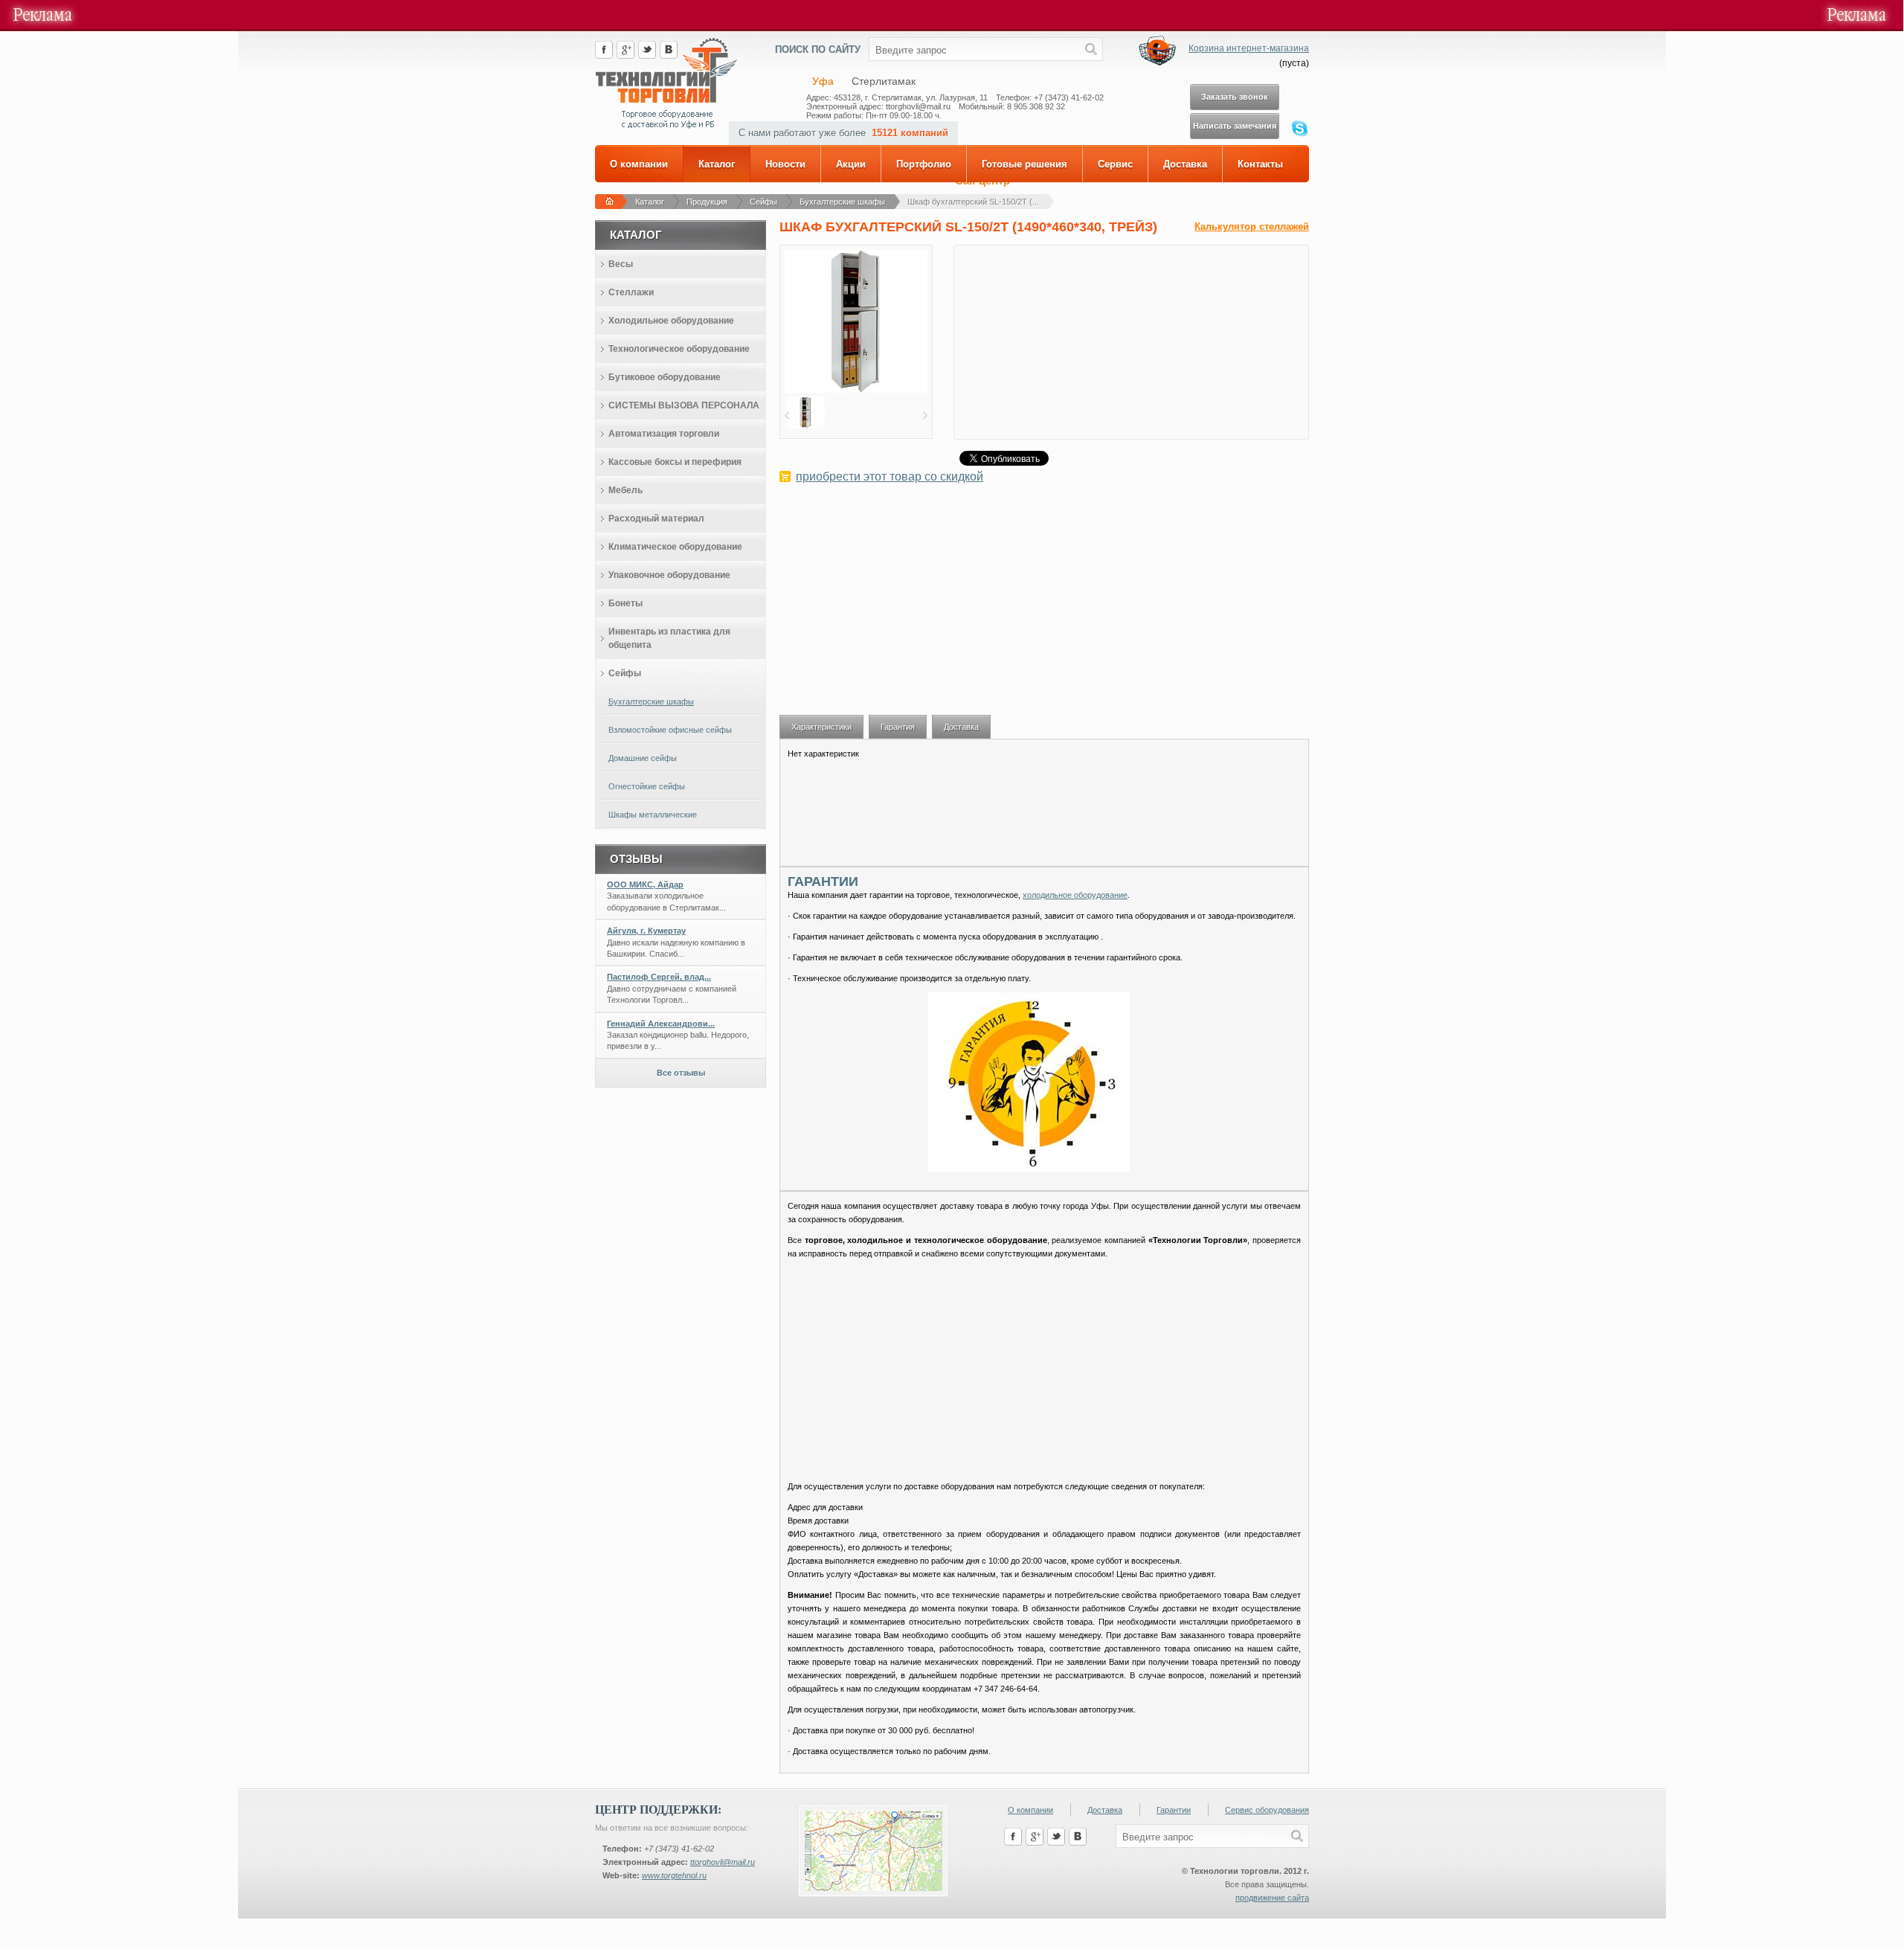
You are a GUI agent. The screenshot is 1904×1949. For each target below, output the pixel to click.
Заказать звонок (1235, 97)
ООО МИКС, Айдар (645, 884)
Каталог (717, 164)
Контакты (1260, 164)
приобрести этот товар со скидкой (890, 476)
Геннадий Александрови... (661, 1024)
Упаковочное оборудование (669, 575)
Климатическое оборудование (675, 547)
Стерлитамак (884, 81)
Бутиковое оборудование (665, 377)
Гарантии (1174, 1810)
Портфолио (924, 164)
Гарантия (898, 727)
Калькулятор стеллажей (1252, 227)
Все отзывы (681, 1073)
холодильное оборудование (1075, 895)
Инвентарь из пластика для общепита (669, 638)
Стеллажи (631, 292)
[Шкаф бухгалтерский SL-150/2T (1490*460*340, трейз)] (856, 390)
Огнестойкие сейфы (647, 786)
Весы (621, 264)
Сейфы (763, 202)
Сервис (1115, 164)
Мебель (625, 490)
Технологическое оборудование (679, 349)
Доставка (1185, 164)
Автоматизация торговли (664, 434)
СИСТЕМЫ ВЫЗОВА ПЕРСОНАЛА (684, 405)
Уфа (823, 81)
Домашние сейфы (643, 758)
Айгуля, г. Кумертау (646, 931)
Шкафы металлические (653, 815)
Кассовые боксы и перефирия (675, 462)
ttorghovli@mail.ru (723, 1862)
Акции (851, 164)
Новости (785, 164)
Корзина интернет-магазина (1249, 48)
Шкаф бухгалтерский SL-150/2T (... (973, 202)
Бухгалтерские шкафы (842, 202)
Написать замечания (1235, 126)
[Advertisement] (1044, 607)
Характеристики (821, 727)
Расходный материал (656, 518)
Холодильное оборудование (671, 321)
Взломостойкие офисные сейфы (670, 730)
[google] (625, 56)
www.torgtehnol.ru (674, 1875)
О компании (639, 164)
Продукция (707, 202)
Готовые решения (1025, 164)
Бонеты (625, 603)
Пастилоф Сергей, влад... (659, 977)
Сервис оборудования (1267, 1810)
